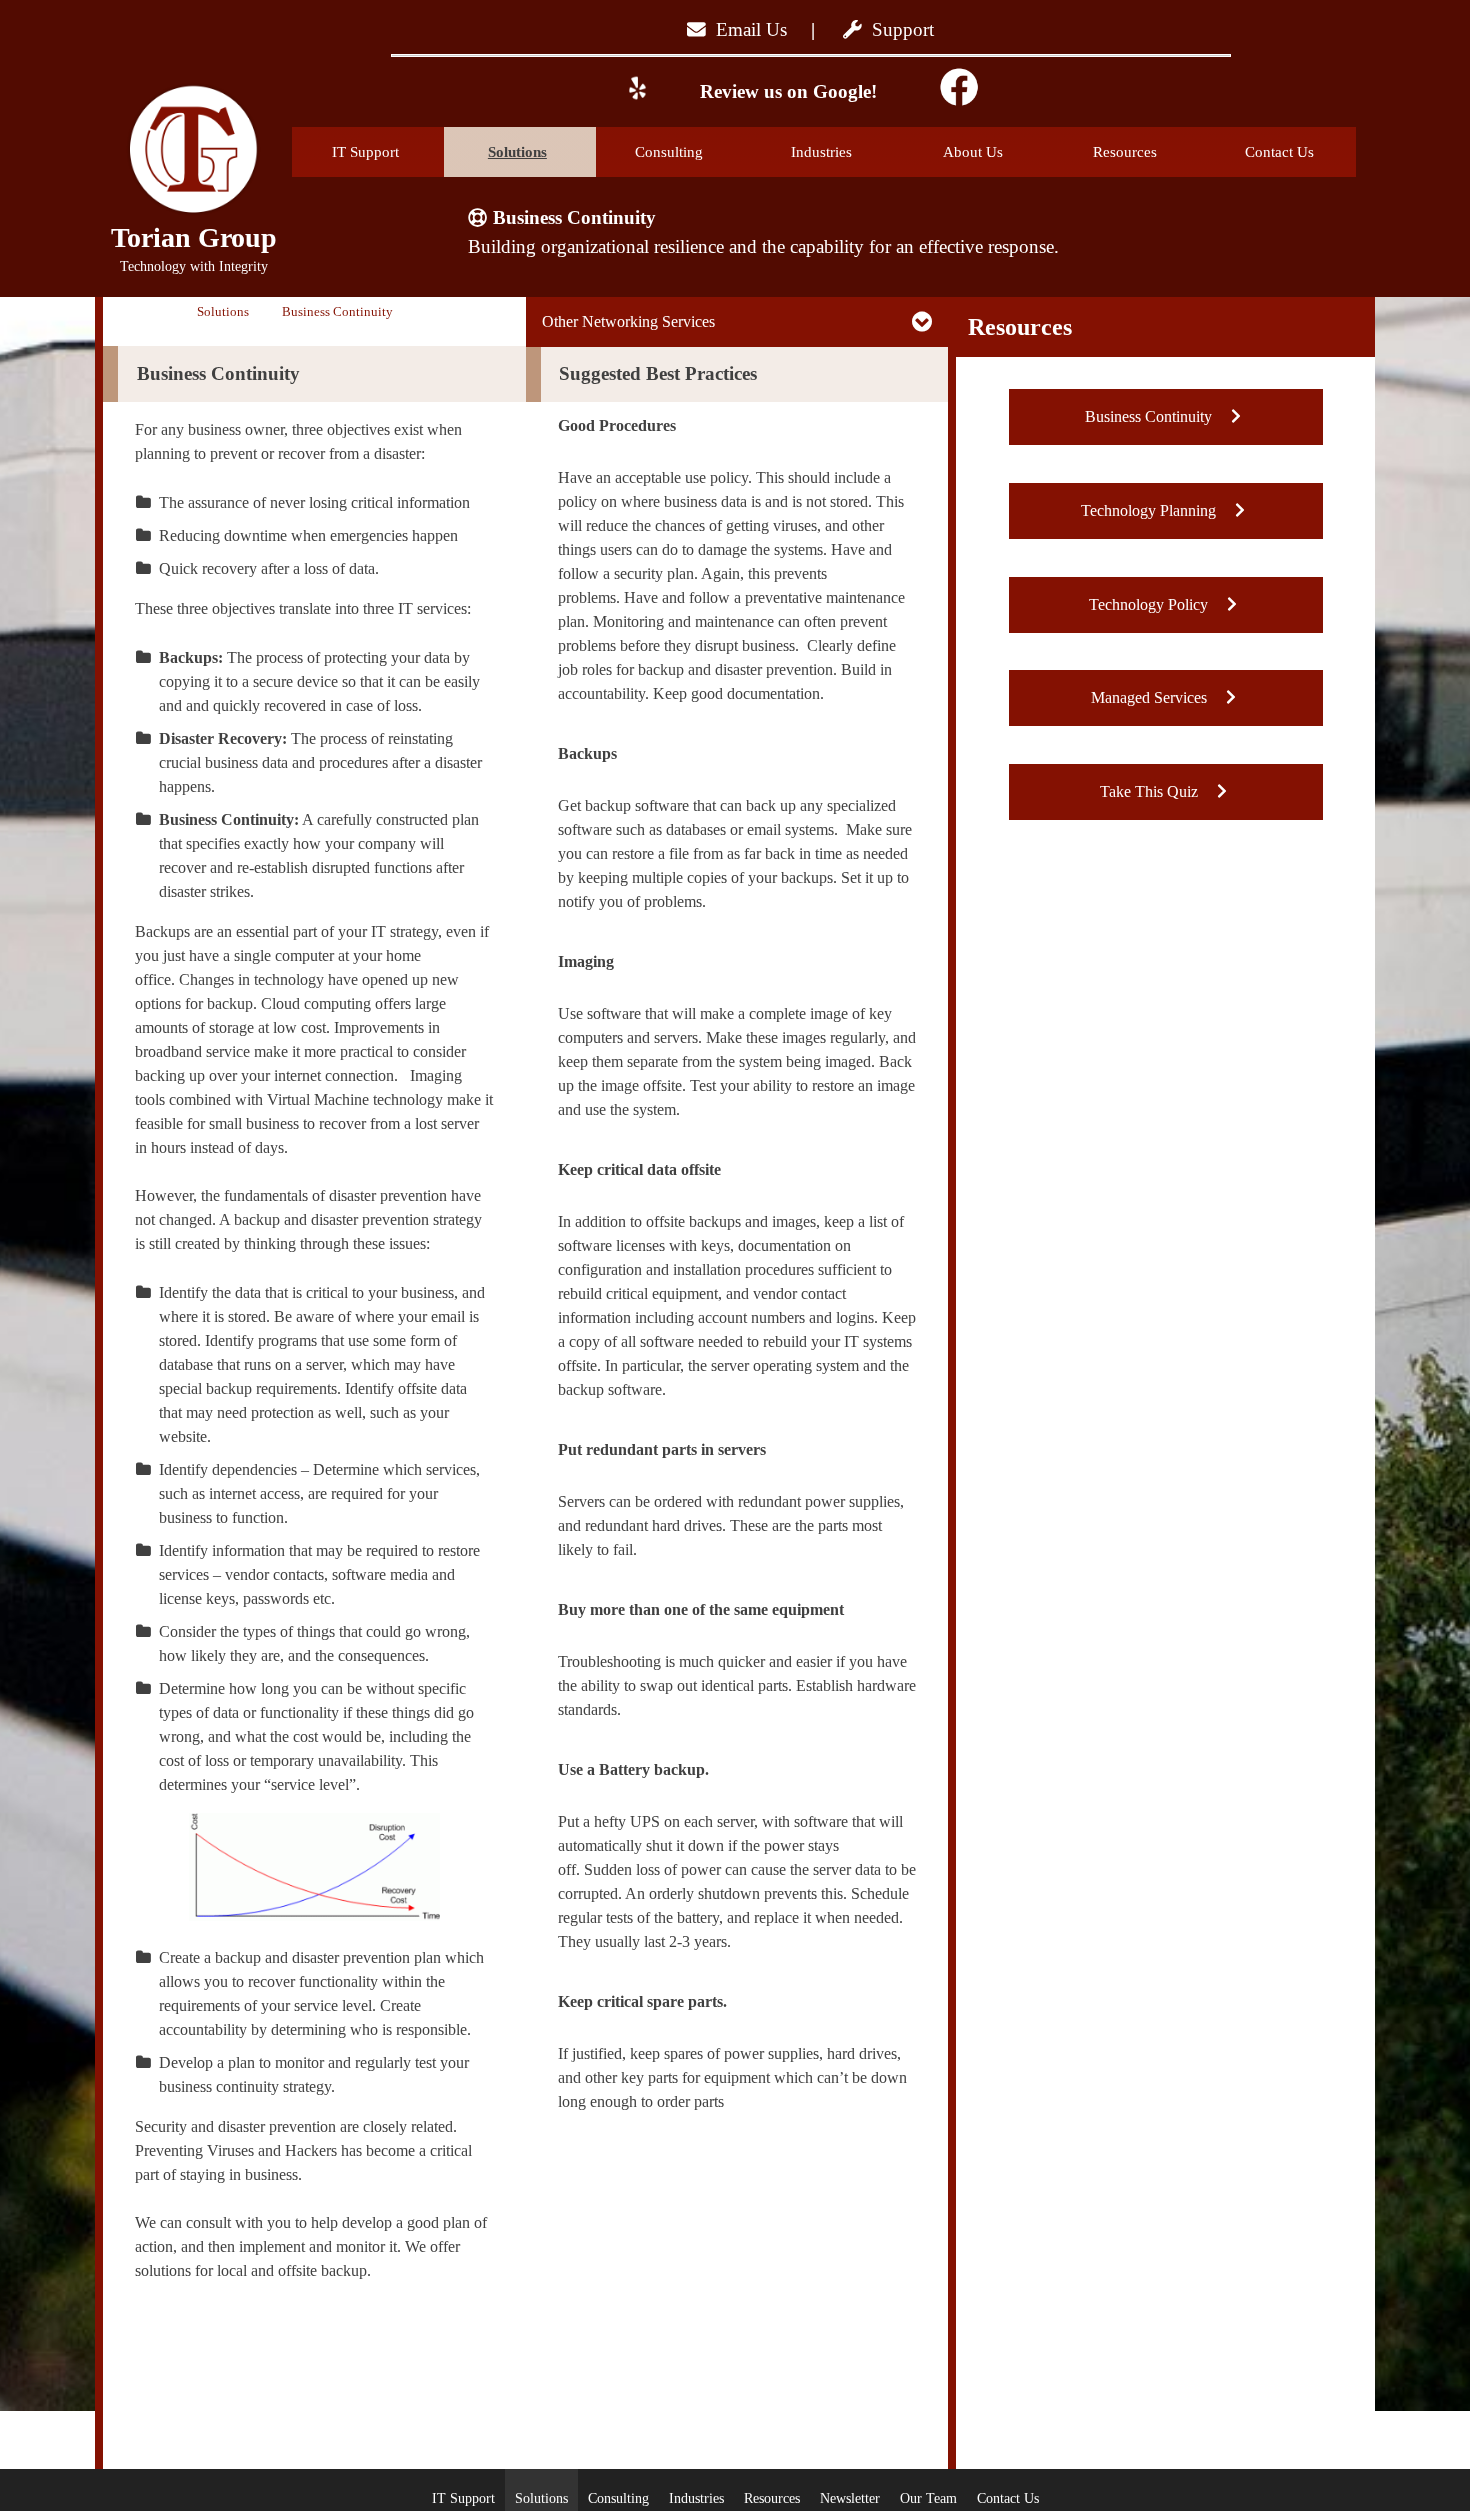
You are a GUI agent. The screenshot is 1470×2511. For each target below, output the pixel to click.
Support (898, 29)
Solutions (517, 152)
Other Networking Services (628, 321)
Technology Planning (1150, 510)
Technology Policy (1150, 604)
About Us (973, 152)
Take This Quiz (1151, 791)
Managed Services (1151, 697)
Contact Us (1279, 152)
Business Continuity (1150, 416)
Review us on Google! (786, 91)
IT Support (365, 152)
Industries (821, 152)
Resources (1125, 152)
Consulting (669, 152)
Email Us (746, 29)
